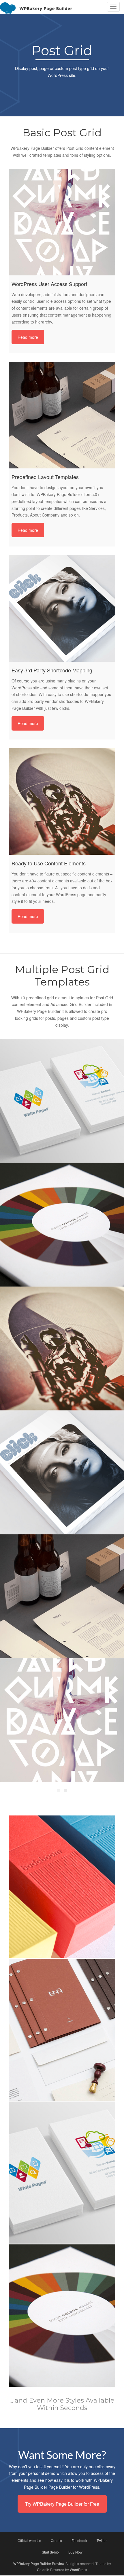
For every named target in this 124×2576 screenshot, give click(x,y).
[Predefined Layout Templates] (62, 415)
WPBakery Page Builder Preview (39, 2563)
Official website (29, 2540)
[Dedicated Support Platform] (62, 1472)
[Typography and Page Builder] (62, 1101)
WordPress (78, 2570)
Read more (28, 337)
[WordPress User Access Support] (62, 222)
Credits (56, 2540)
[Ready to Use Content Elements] (62, 801)
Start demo (50, 2552)
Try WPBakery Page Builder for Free (62, 2504)
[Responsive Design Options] (62, 2173)
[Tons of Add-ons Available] (62, 1720)
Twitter (102, 2540)
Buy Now (75, 2552)
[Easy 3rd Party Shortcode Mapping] (62, 608)
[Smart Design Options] (62, 1596)
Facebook (79, 2540)
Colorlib (43, 2570)
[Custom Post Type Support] (62, 2315)
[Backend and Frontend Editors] (62, 1348)
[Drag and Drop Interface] (62, 1225)
